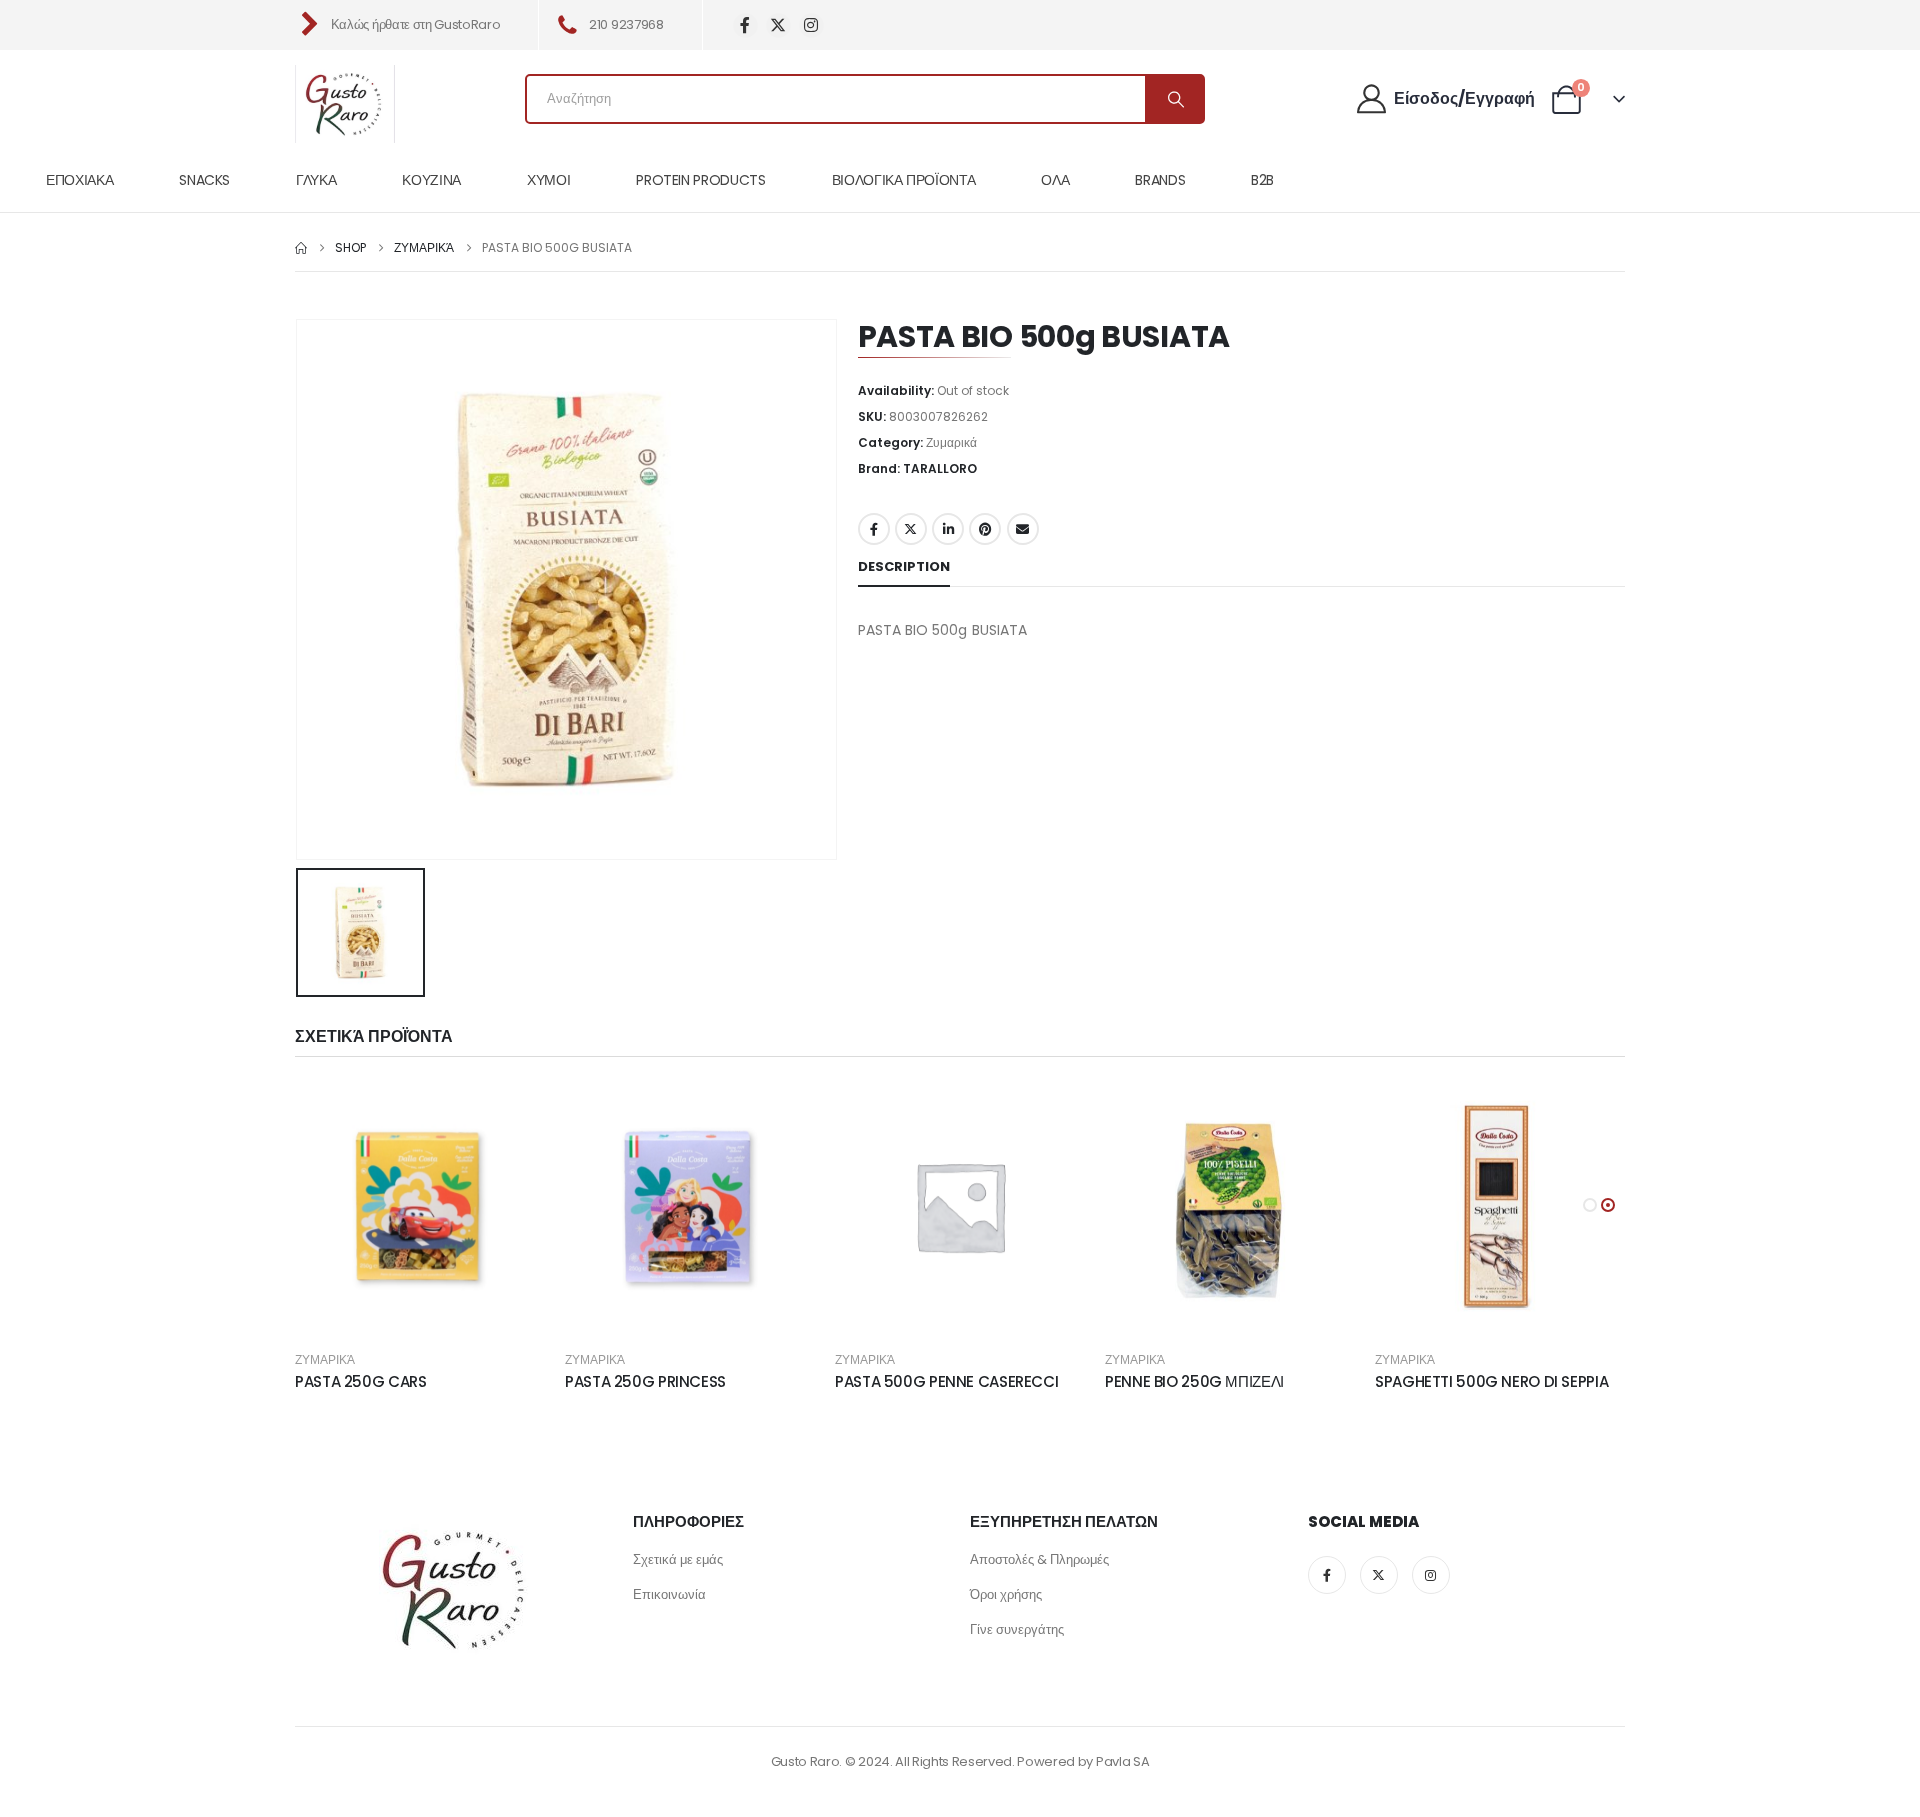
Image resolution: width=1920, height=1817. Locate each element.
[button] (1590, 1205)
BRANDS (1160, 180)
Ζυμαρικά (951, 442)
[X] (778, 25)
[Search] (1174, 99)
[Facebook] (745, 25)
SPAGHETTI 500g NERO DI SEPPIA (1491, 1381)
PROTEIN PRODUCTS (700, 180)
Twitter (911, 529)
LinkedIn (948, 529)
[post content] (420, 1206)
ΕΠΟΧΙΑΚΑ (79, 180)
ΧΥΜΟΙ (548, 180)
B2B (1262, 180)
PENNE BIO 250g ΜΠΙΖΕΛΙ (1194, 1381)
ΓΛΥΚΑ (316, 180)
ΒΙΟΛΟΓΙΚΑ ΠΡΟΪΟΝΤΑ (904, 180)
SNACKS (204, 180)
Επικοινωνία (669, 1594)
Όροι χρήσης (1006, 1594)
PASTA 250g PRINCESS (645, 1381)
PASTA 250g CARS (360, 1381)
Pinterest (985, 529)
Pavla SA (1122, 1761)
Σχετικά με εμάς (678, 1559)
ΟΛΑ (1055, 180)
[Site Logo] (345, 104)
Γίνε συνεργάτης (1017, 1629)
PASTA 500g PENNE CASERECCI (946, 1381)
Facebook (874, 529)
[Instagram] (811, 25)
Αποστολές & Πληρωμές (1039, 1559)
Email (1023, 529)
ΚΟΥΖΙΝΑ (431, 180)
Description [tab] (904, 566)
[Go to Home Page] (301, 248)
